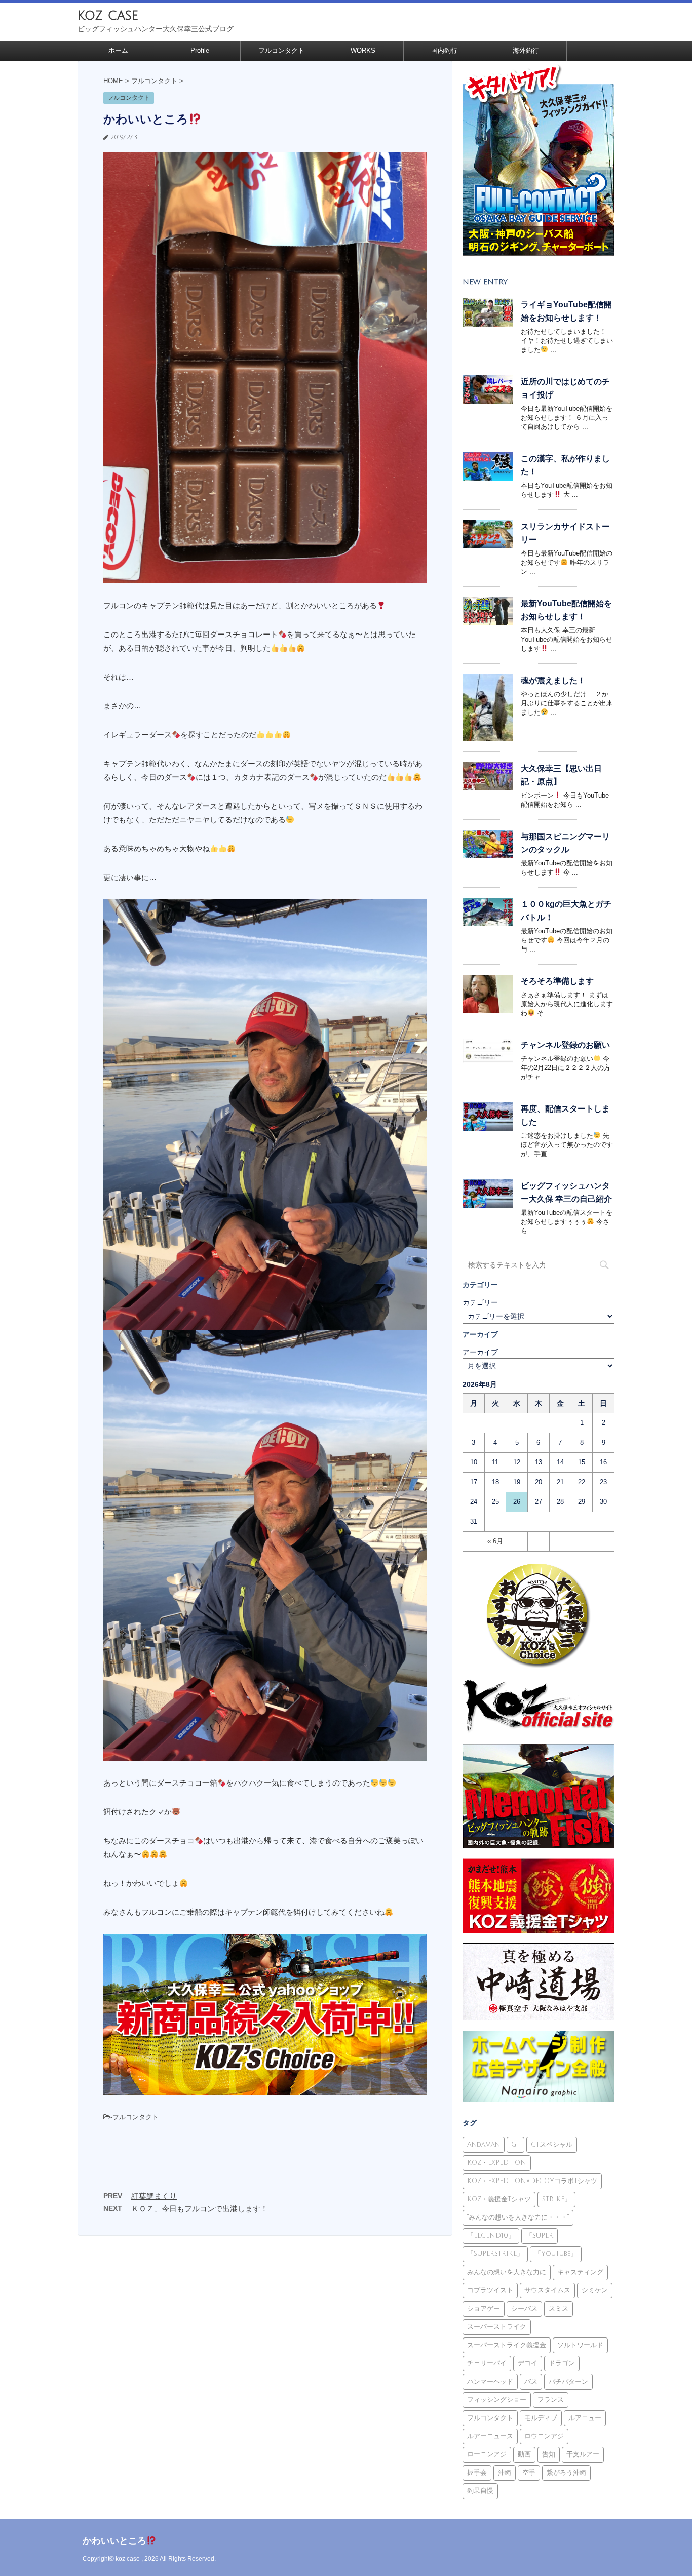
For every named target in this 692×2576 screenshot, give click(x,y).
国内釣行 (444, 50)
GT (515, 2145)
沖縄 (505, 2473)
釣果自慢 (480, 2491)
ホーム (118, 50)
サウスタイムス (547, 2290)
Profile (200, 50)
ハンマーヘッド (490, 2382)
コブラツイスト (490, 2290)
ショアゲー (484, 2309)
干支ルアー (583, 2454)
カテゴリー (480, 1302)
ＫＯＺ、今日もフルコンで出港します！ (200, 2209)
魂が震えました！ (553, 680)
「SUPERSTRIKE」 (495, 2254)
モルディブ (541, 2418)
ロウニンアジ (544, 2436)
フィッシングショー (497, 2400)
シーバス (524, 2309)
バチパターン (568, 2382)
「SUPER (540, 2236)
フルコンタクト (281, 50)
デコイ (528, 2363)
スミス (559, 2309)
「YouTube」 (556, 2254)
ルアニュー (585, 2418)
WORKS (363, 50)
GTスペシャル (552, 2145)
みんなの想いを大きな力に (507, 2272)
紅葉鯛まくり (154, 2196)
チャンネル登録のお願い (565, 1045)
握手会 (477, 2473)
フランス (551, 2400)
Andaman (484, 2145)
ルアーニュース (490, 2436)
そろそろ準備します (557, 981)
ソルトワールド (580, 2345)
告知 (549, 2454)
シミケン (595, 2290)
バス (531, 2382)
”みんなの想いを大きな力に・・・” (518, 2217)
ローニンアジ (487, 2454)
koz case (108, 15)
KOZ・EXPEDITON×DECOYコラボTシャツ (532, 2181)
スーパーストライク (497, 2327)
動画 (524, 2454)
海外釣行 (526, 50)
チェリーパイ (487, 2363)
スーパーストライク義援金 (507, 2345)
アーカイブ (480, 1352)
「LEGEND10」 (491, 2236)
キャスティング (580, 2272)
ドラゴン (562, 2363)
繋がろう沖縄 (566, 2473)
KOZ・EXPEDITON (497, 2163)
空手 (529, 2473)
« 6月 (495, 1541)
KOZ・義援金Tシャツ (499, 2199)
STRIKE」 (556, 2199)
